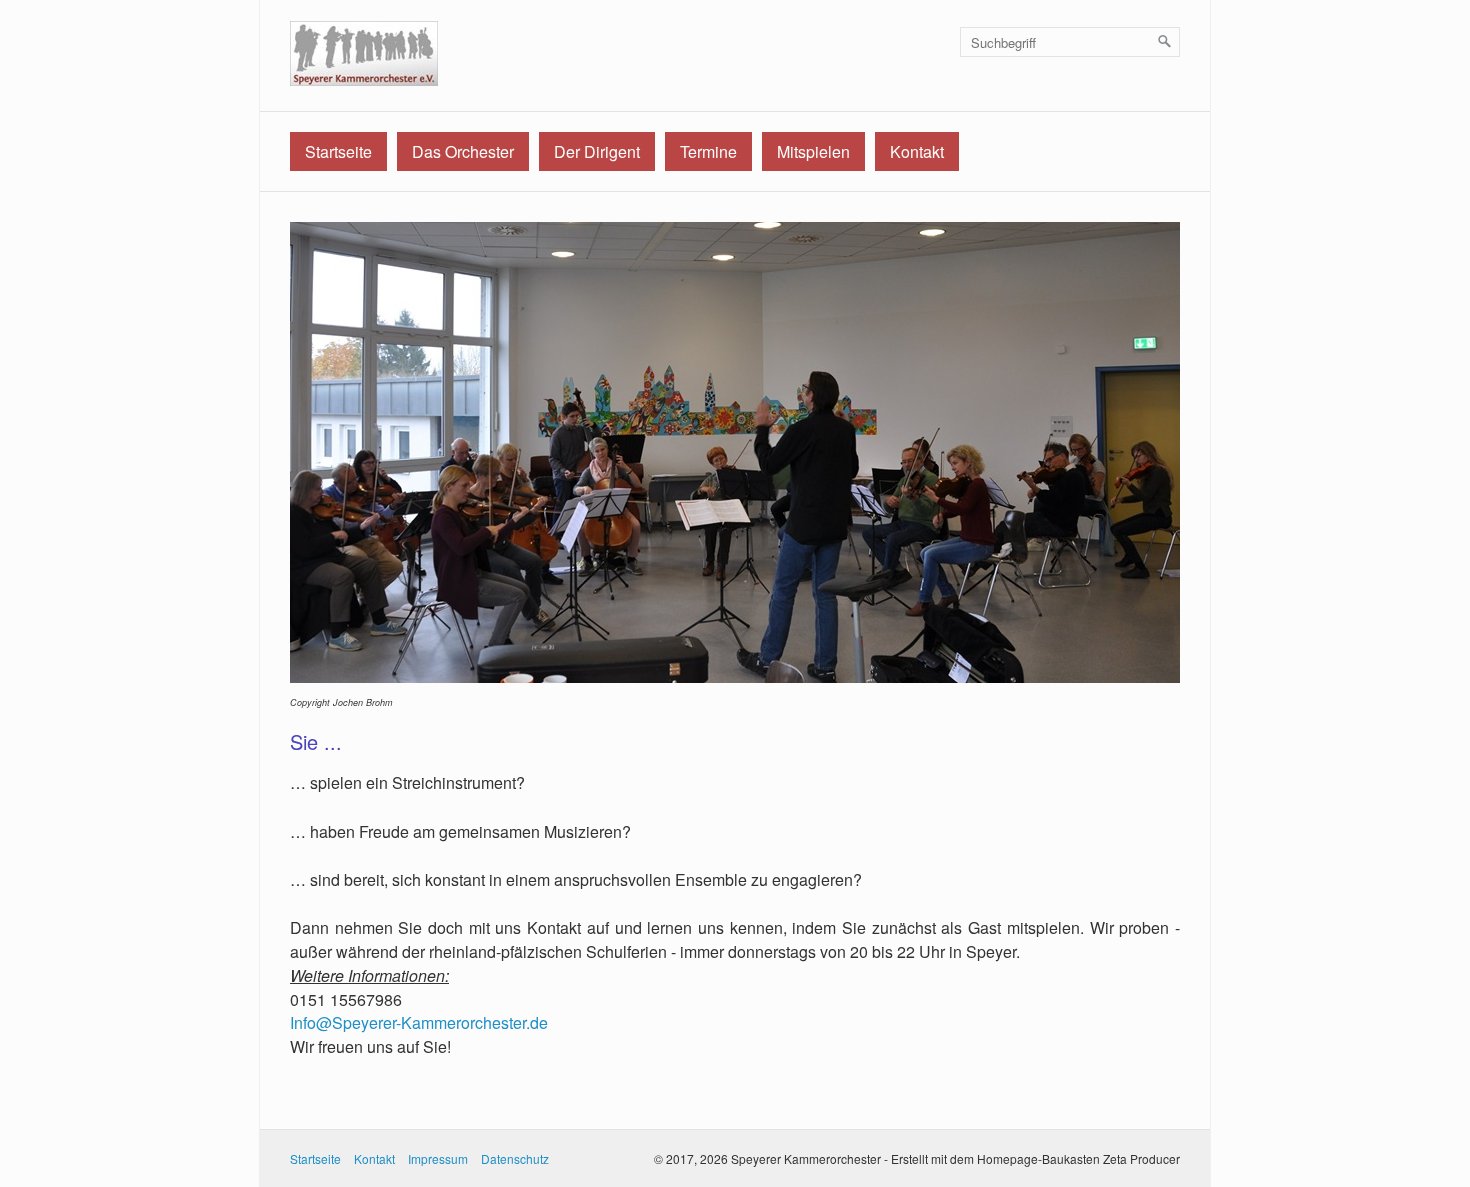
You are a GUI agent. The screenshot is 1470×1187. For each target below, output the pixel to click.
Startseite (338, 151)
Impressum (438, 1158)
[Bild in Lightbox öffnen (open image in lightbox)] (735, 452)
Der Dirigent (597, 151)
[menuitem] (338, 151)
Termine (708, 151)
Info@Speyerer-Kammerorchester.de (419, 1022)
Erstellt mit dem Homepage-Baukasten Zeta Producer (1035, 1158)
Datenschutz (515, 1158)
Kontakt (917, 151)
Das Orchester (463, 151)
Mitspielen (813, 151)
